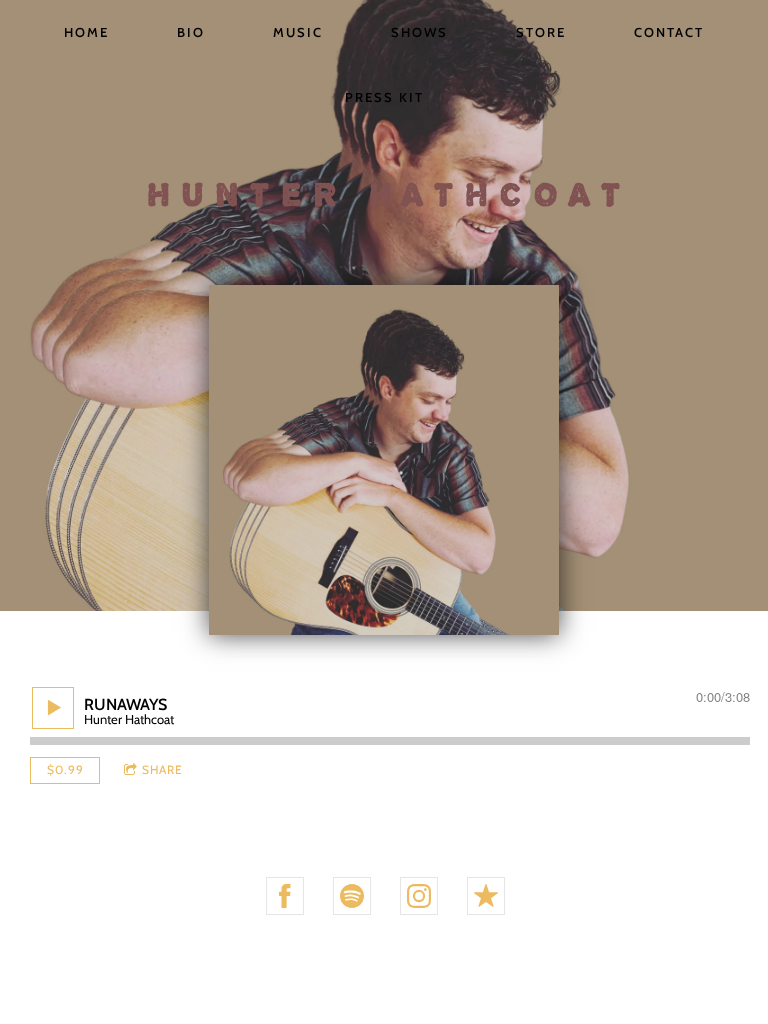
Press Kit (384, 97)
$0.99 (65, 769)
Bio (191, 32)
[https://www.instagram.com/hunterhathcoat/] (419, 896)
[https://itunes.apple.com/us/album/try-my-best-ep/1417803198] (486, 896)
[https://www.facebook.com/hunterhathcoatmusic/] (285, 896)
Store (541, 32)
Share (162, 769)
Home (86, 32)
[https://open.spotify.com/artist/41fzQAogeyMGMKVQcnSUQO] (352, 896)
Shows (419, 32)
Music (298, 32)
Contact (669, 32)
